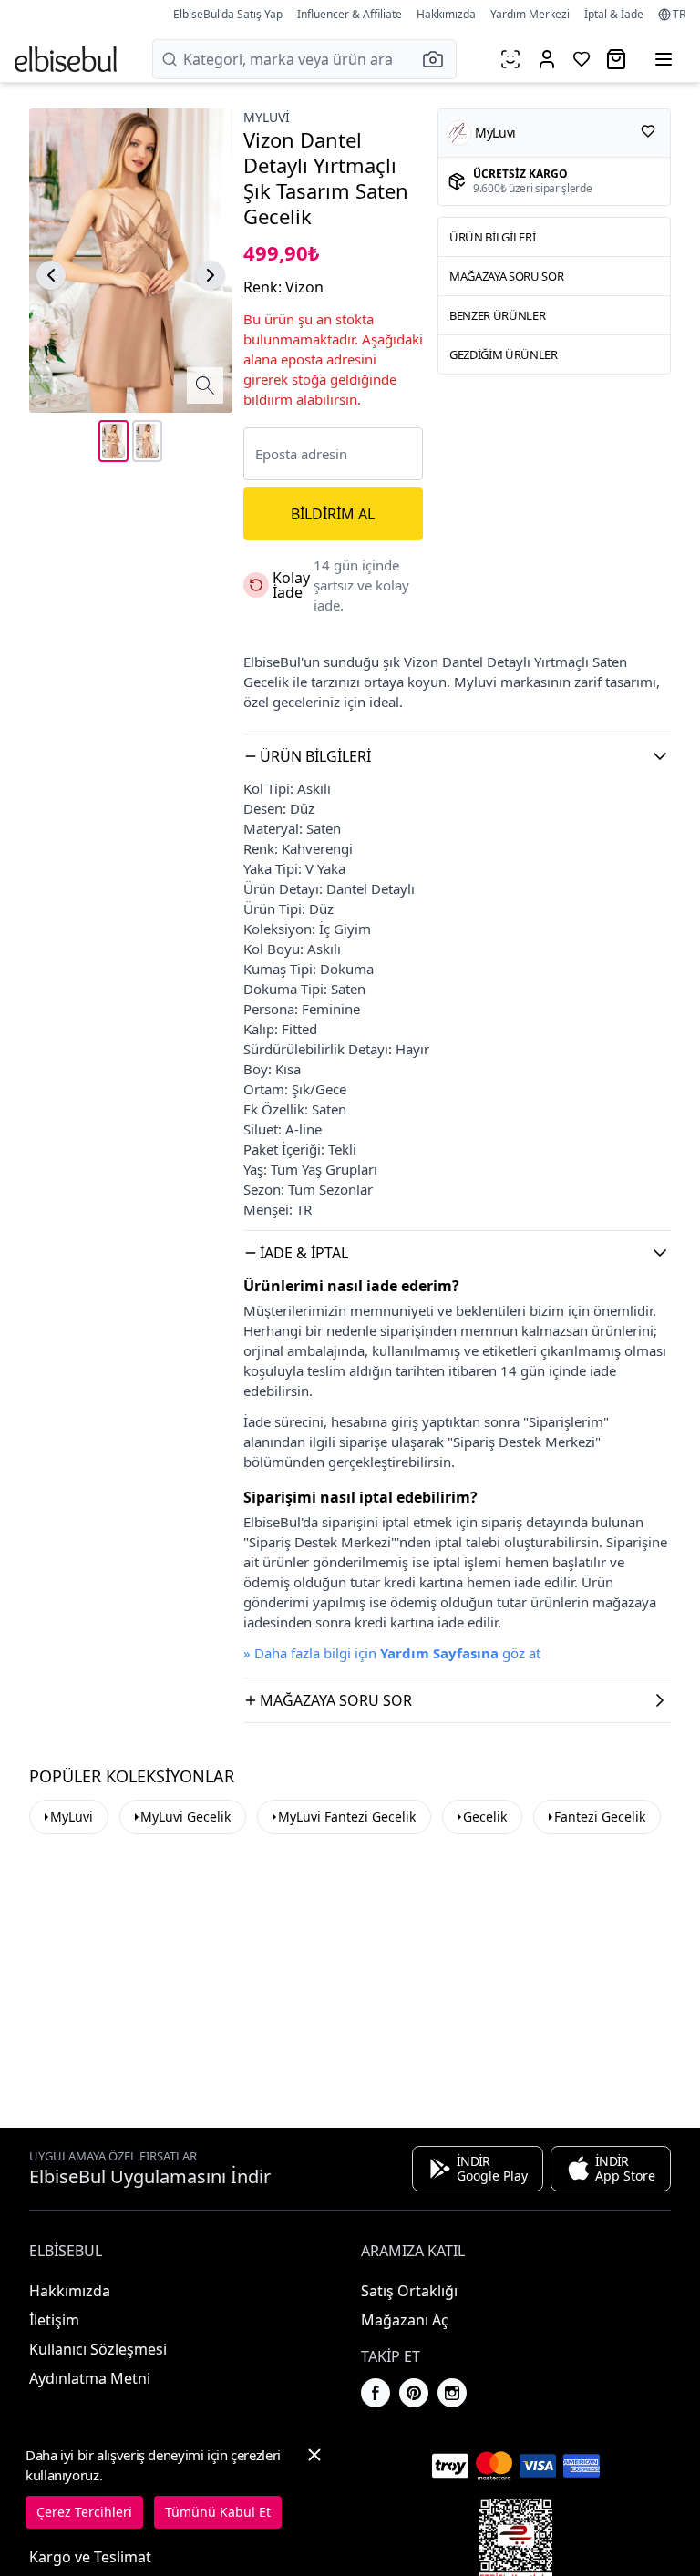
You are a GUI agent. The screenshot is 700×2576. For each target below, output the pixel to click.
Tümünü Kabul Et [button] (218, 2512)
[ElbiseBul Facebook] (376, 2393)
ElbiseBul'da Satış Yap (228, 14)
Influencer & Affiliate (350, 14)
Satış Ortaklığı (409, 2291)
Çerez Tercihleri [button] (84, 2512)
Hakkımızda (446, 14)
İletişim (54, 2320)
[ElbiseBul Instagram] (452, 2393)
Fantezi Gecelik (600, 1817)
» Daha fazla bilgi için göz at (392, 1653)
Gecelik (485, 1817)
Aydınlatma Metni (90, 2378)
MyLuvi (72, 1817)
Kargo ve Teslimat (90, 2557)
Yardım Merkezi (530, 14)
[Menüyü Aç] (664, 59)
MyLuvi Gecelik (185, 1817)
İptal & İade (614, 14)
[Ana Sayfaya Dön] (66, 59)
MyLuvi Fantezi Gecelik (347, 1817)
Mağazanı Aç (405, 2320)
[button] (438, 59)
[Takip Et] (648, 131)
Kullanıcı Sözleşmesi (98, 2349)
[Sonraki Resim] (211, 275)
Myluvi (267, 117)
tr (679, 15)
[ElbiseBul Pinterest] (414, 2393)
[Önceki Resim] (51, 275)
